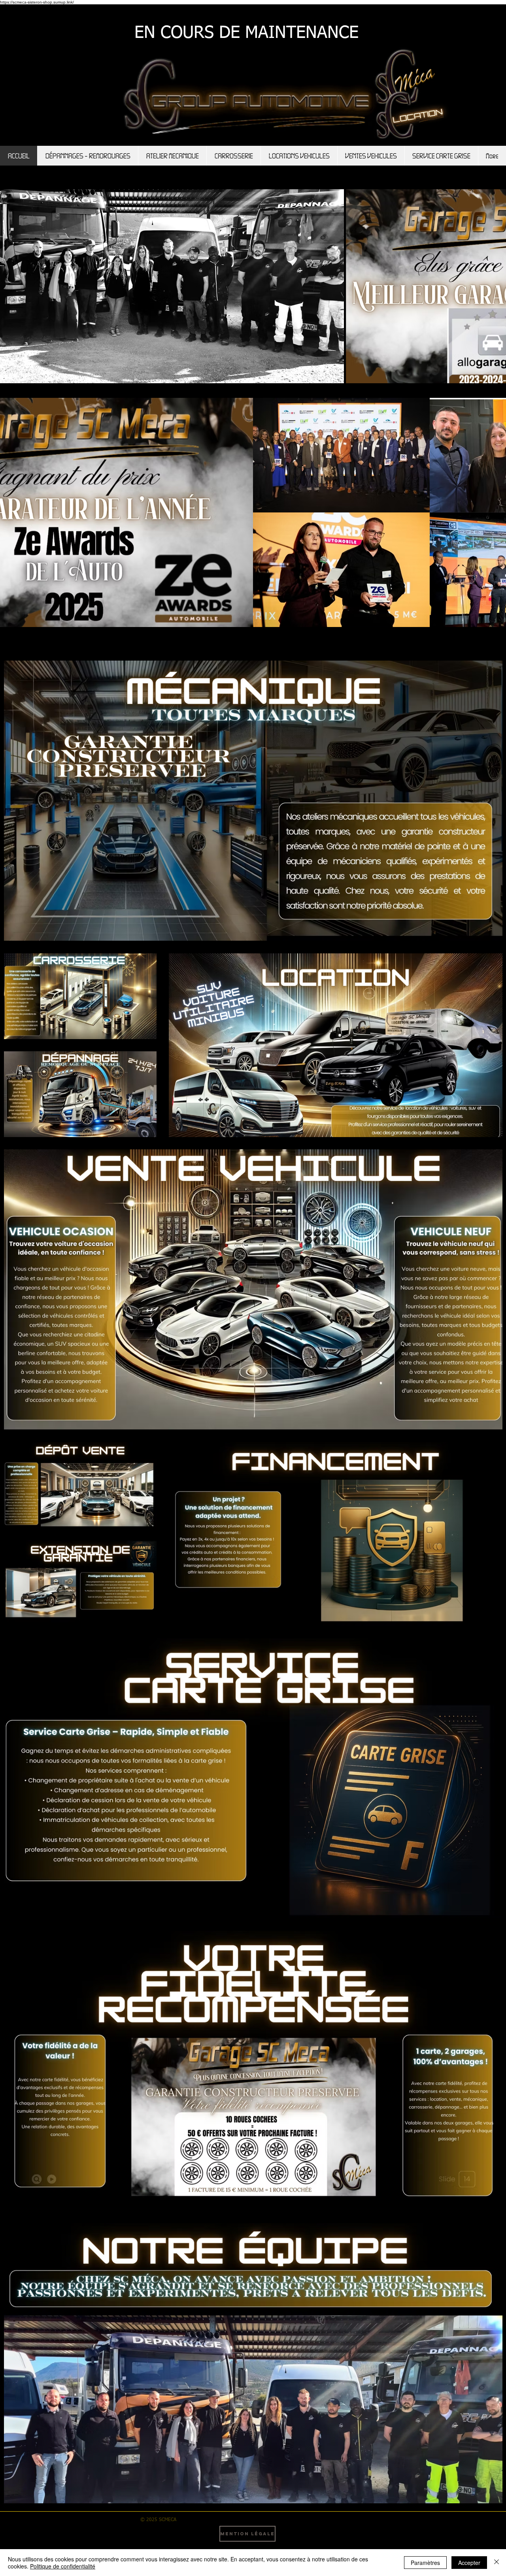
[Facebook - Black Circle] (298, 2535)
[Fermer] (497, 2563)
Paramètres (425, 2563)
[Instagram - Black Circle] (321, 2535)
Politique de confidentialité (63, 2566)
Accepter (469, 2563)
